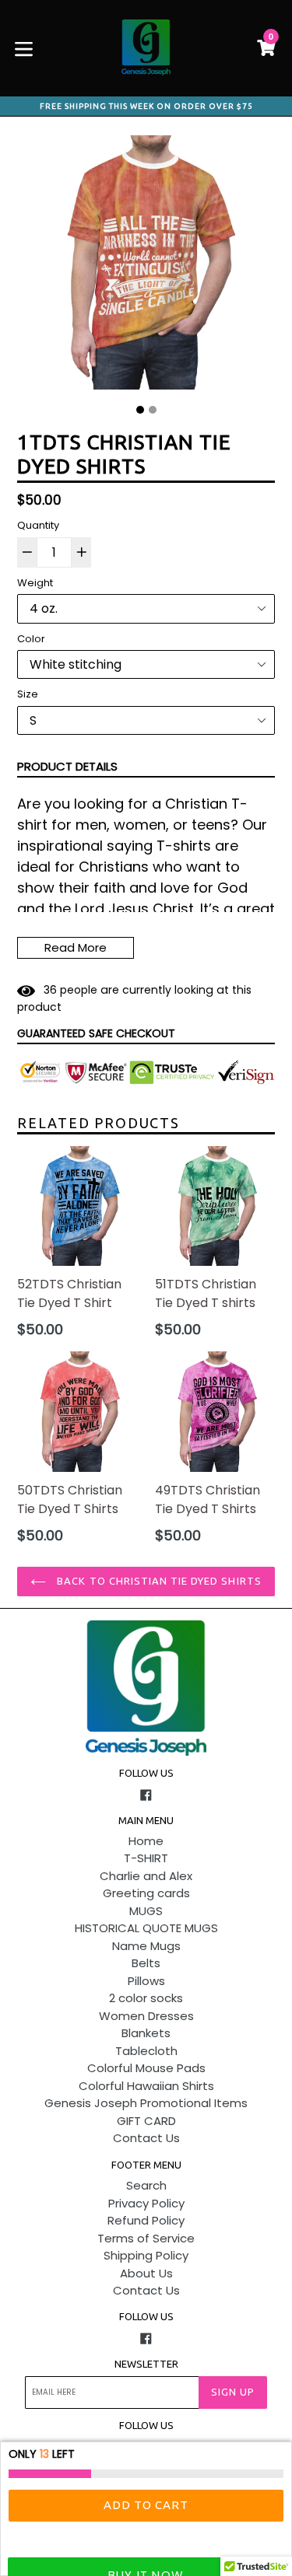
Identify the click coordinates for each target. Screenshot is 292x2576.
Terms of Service (146, 2238)
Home (146, 1841)
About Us (146, 2273)
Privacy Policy (146, 2203)
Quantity (38, 525)
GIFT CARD (146, 2121)
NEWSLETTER (146, 2364)
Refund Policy (146, 2220)
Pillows (146, 1981)
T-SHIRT (146, 1858)
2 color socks (146, 1998)
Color (31, 639)
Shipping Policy (146, 2255)
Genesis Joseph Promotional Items (146, 2103)
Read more (76, 947)
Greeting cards (146, 1893)
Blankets (146, 2033)
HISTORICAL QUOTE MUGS (146, 1928)
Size (28, 694)
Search (146, 2185)
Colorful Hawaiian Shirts (146, 2086)
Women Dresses (146, 2016)
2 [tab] (153, 410)
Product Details (67, 766)
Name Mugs (146, 1946)
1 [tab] (140, 410)
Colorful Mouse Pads (146, 2068)
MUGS (146, 1911)
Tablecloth (146, 2051)
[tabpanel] (146, 266)
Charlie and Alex (146, 1876)
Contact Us (146, 2138)
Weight (35, 583)
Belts (146, 1963)
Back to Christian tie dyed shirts (157, 1581)
